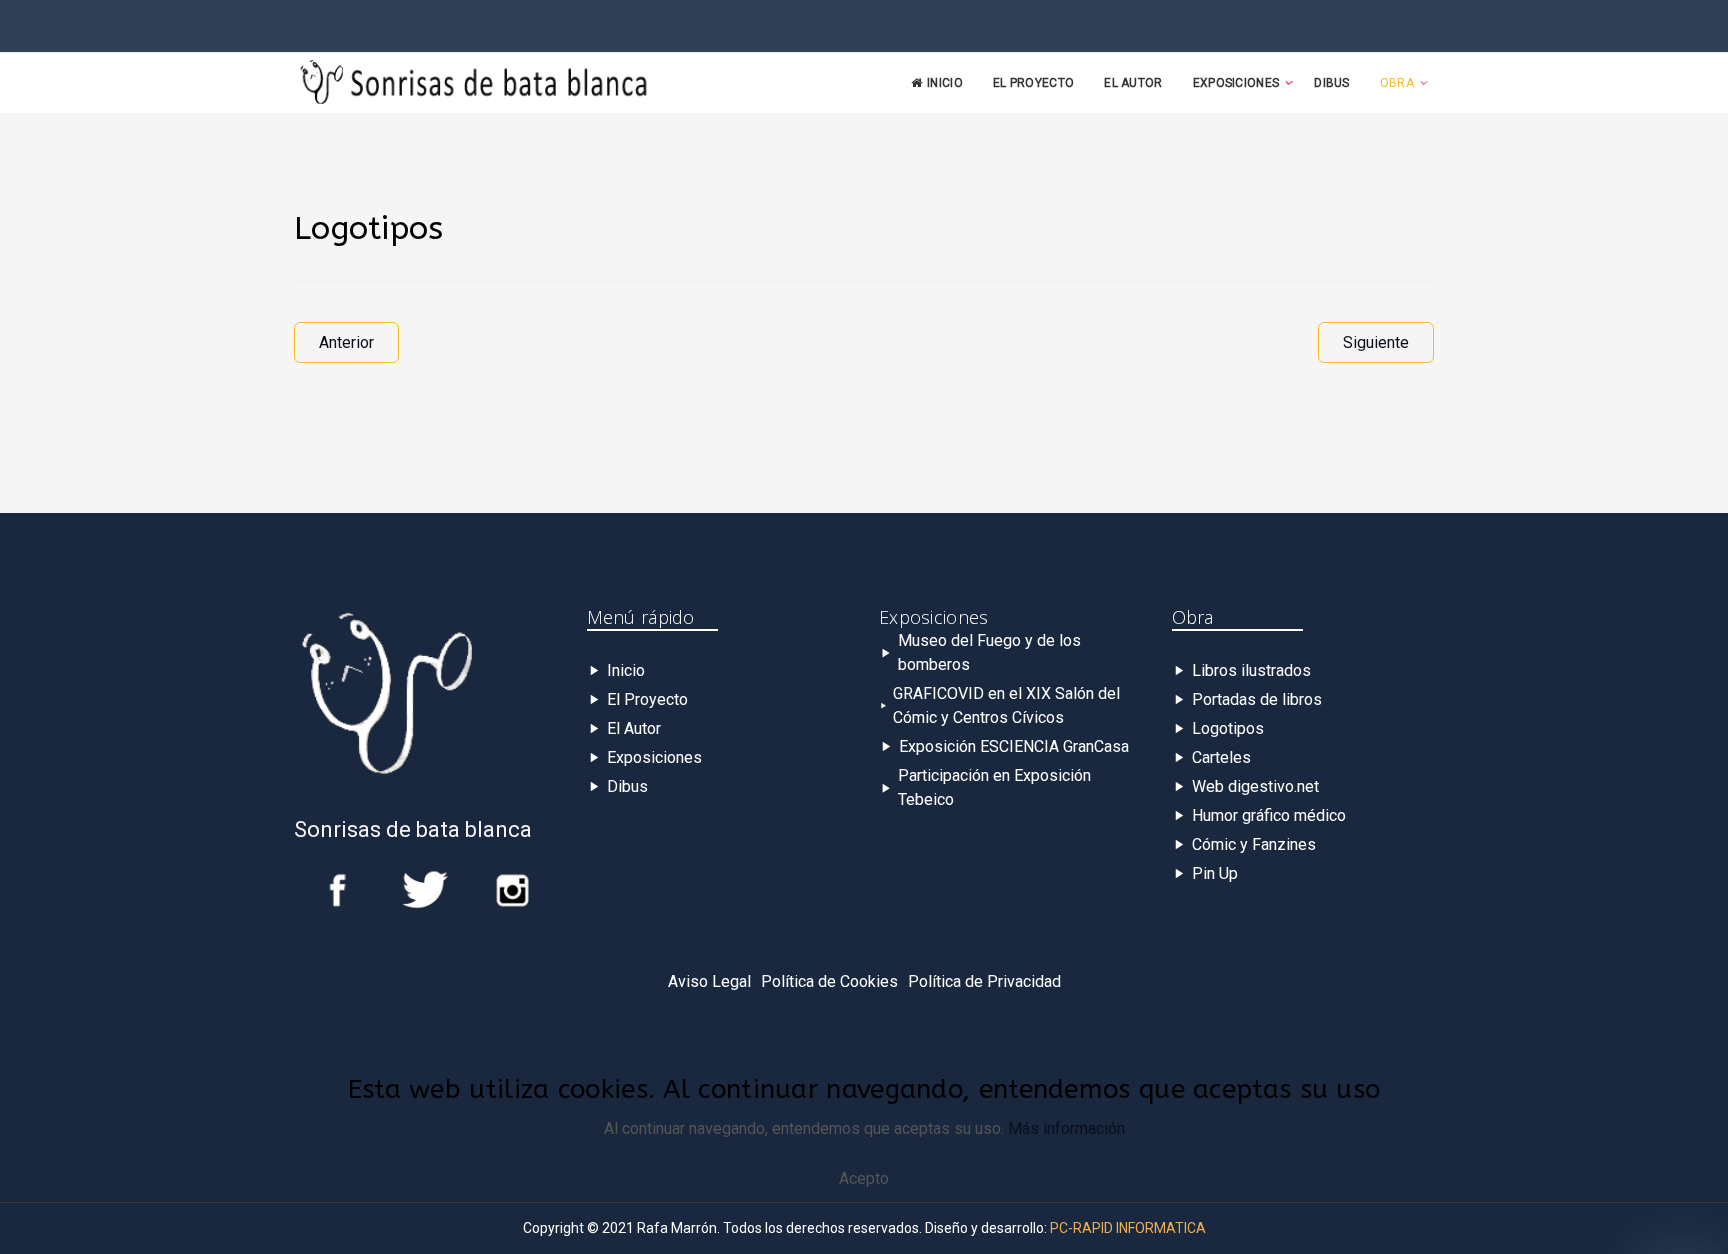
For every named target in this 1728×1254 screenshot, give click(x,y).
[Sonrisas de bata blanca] (474, 84)
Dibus (1332, 83)
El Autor (1133, 83)
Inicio (945, 83)
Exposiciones (1236, 83)
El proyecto (1033, 83)
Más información (1066, 1128)
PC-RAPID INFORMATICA (1128, 1228)
